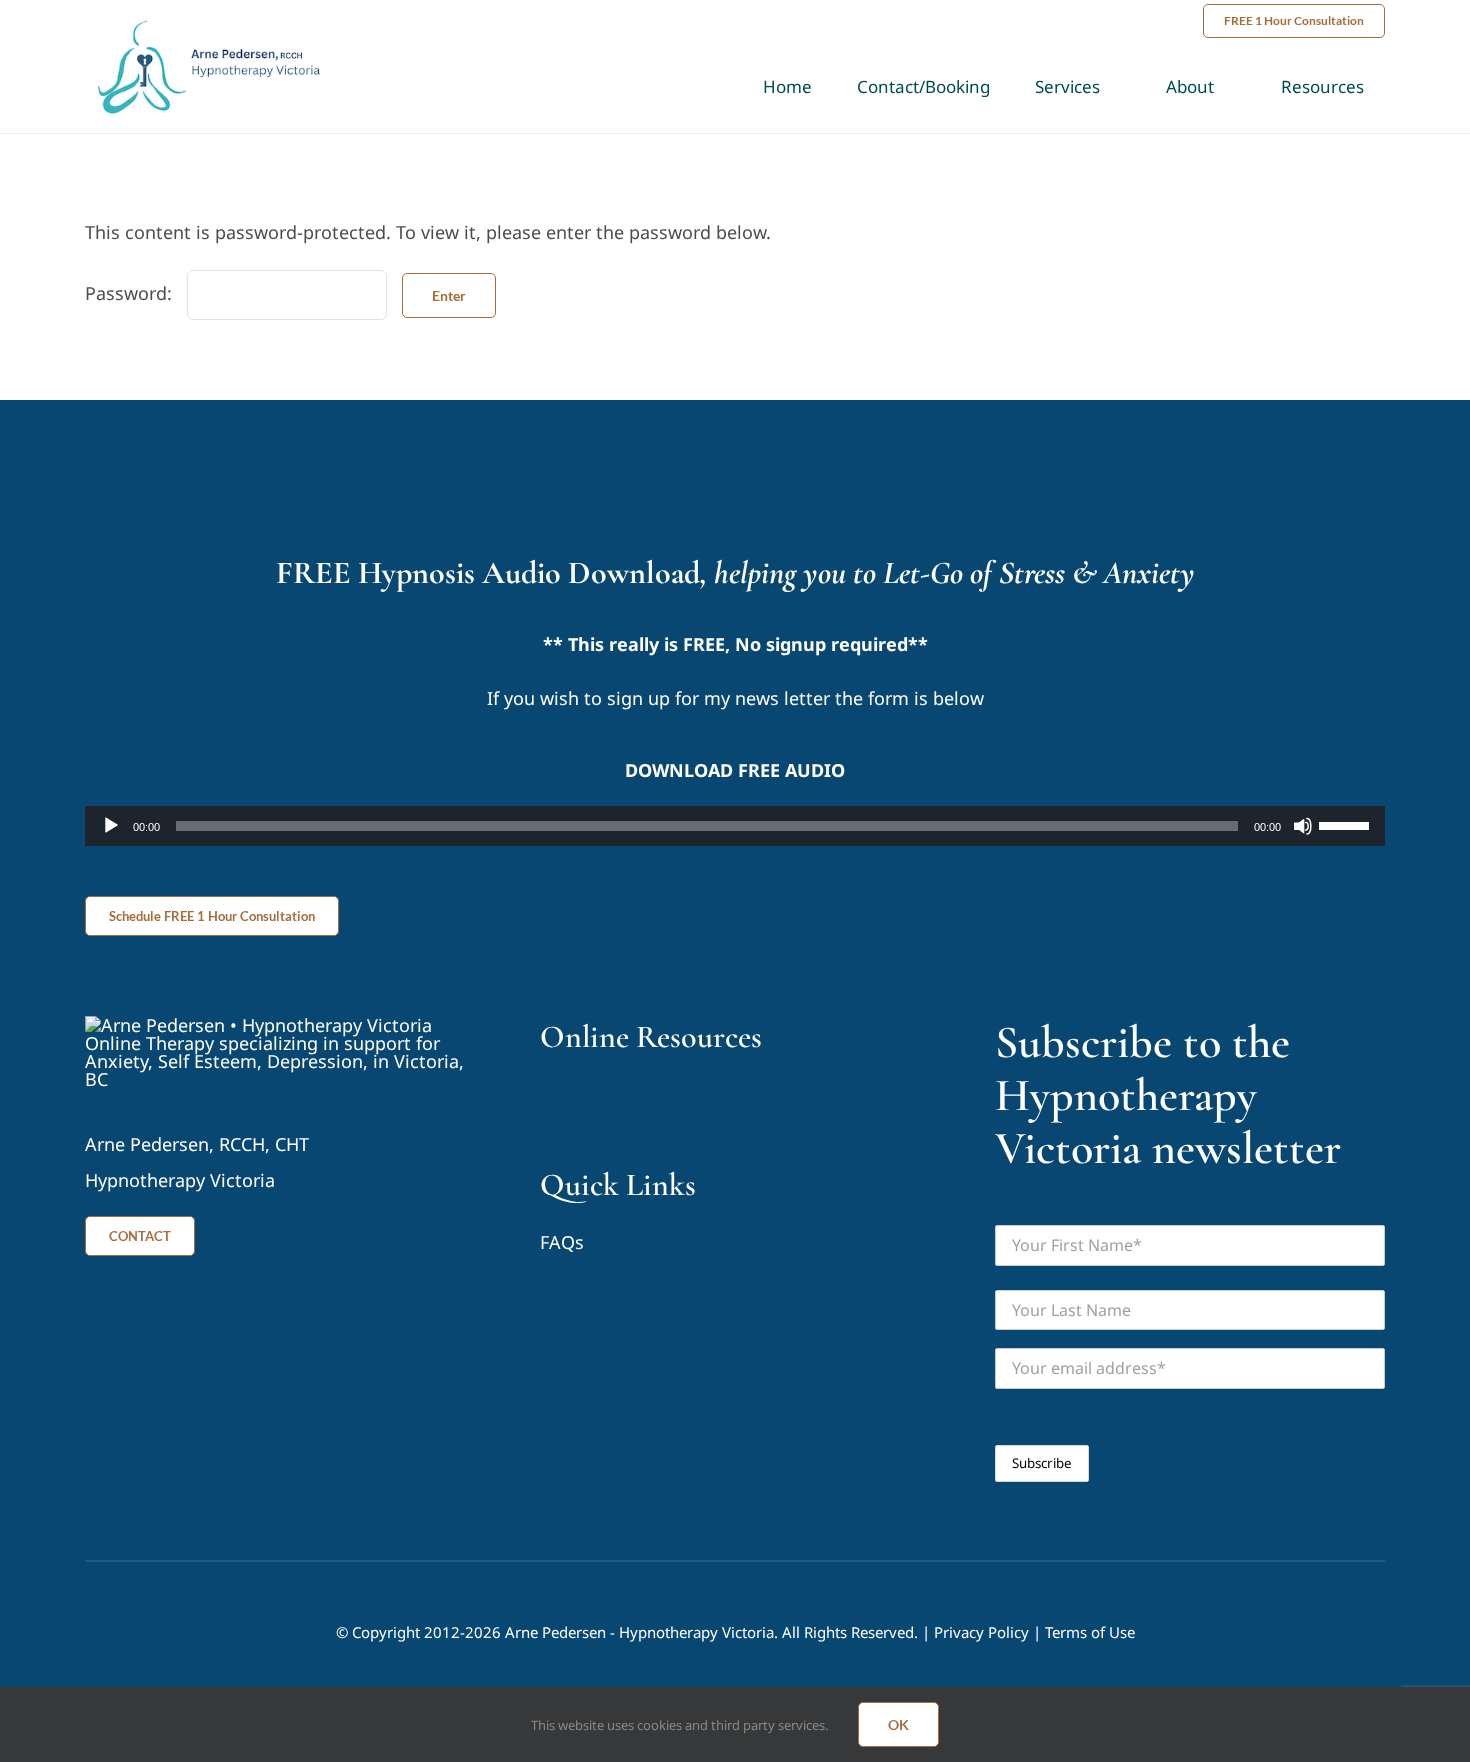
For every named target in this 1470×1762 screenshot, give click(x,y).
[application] (735, 826)
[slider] (1347, 824)
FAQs (562, 1242)
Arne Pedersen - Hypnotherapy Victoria (639, 1632)
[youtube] (548, 1098)
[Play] (111, 826)
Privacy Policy (981, 1632)
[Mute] (1303, 826)
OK (898, 1724)
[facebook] (585, 1098)
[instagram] (622, 1098)
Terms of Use (1090, 1632)
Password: (131, 293)
